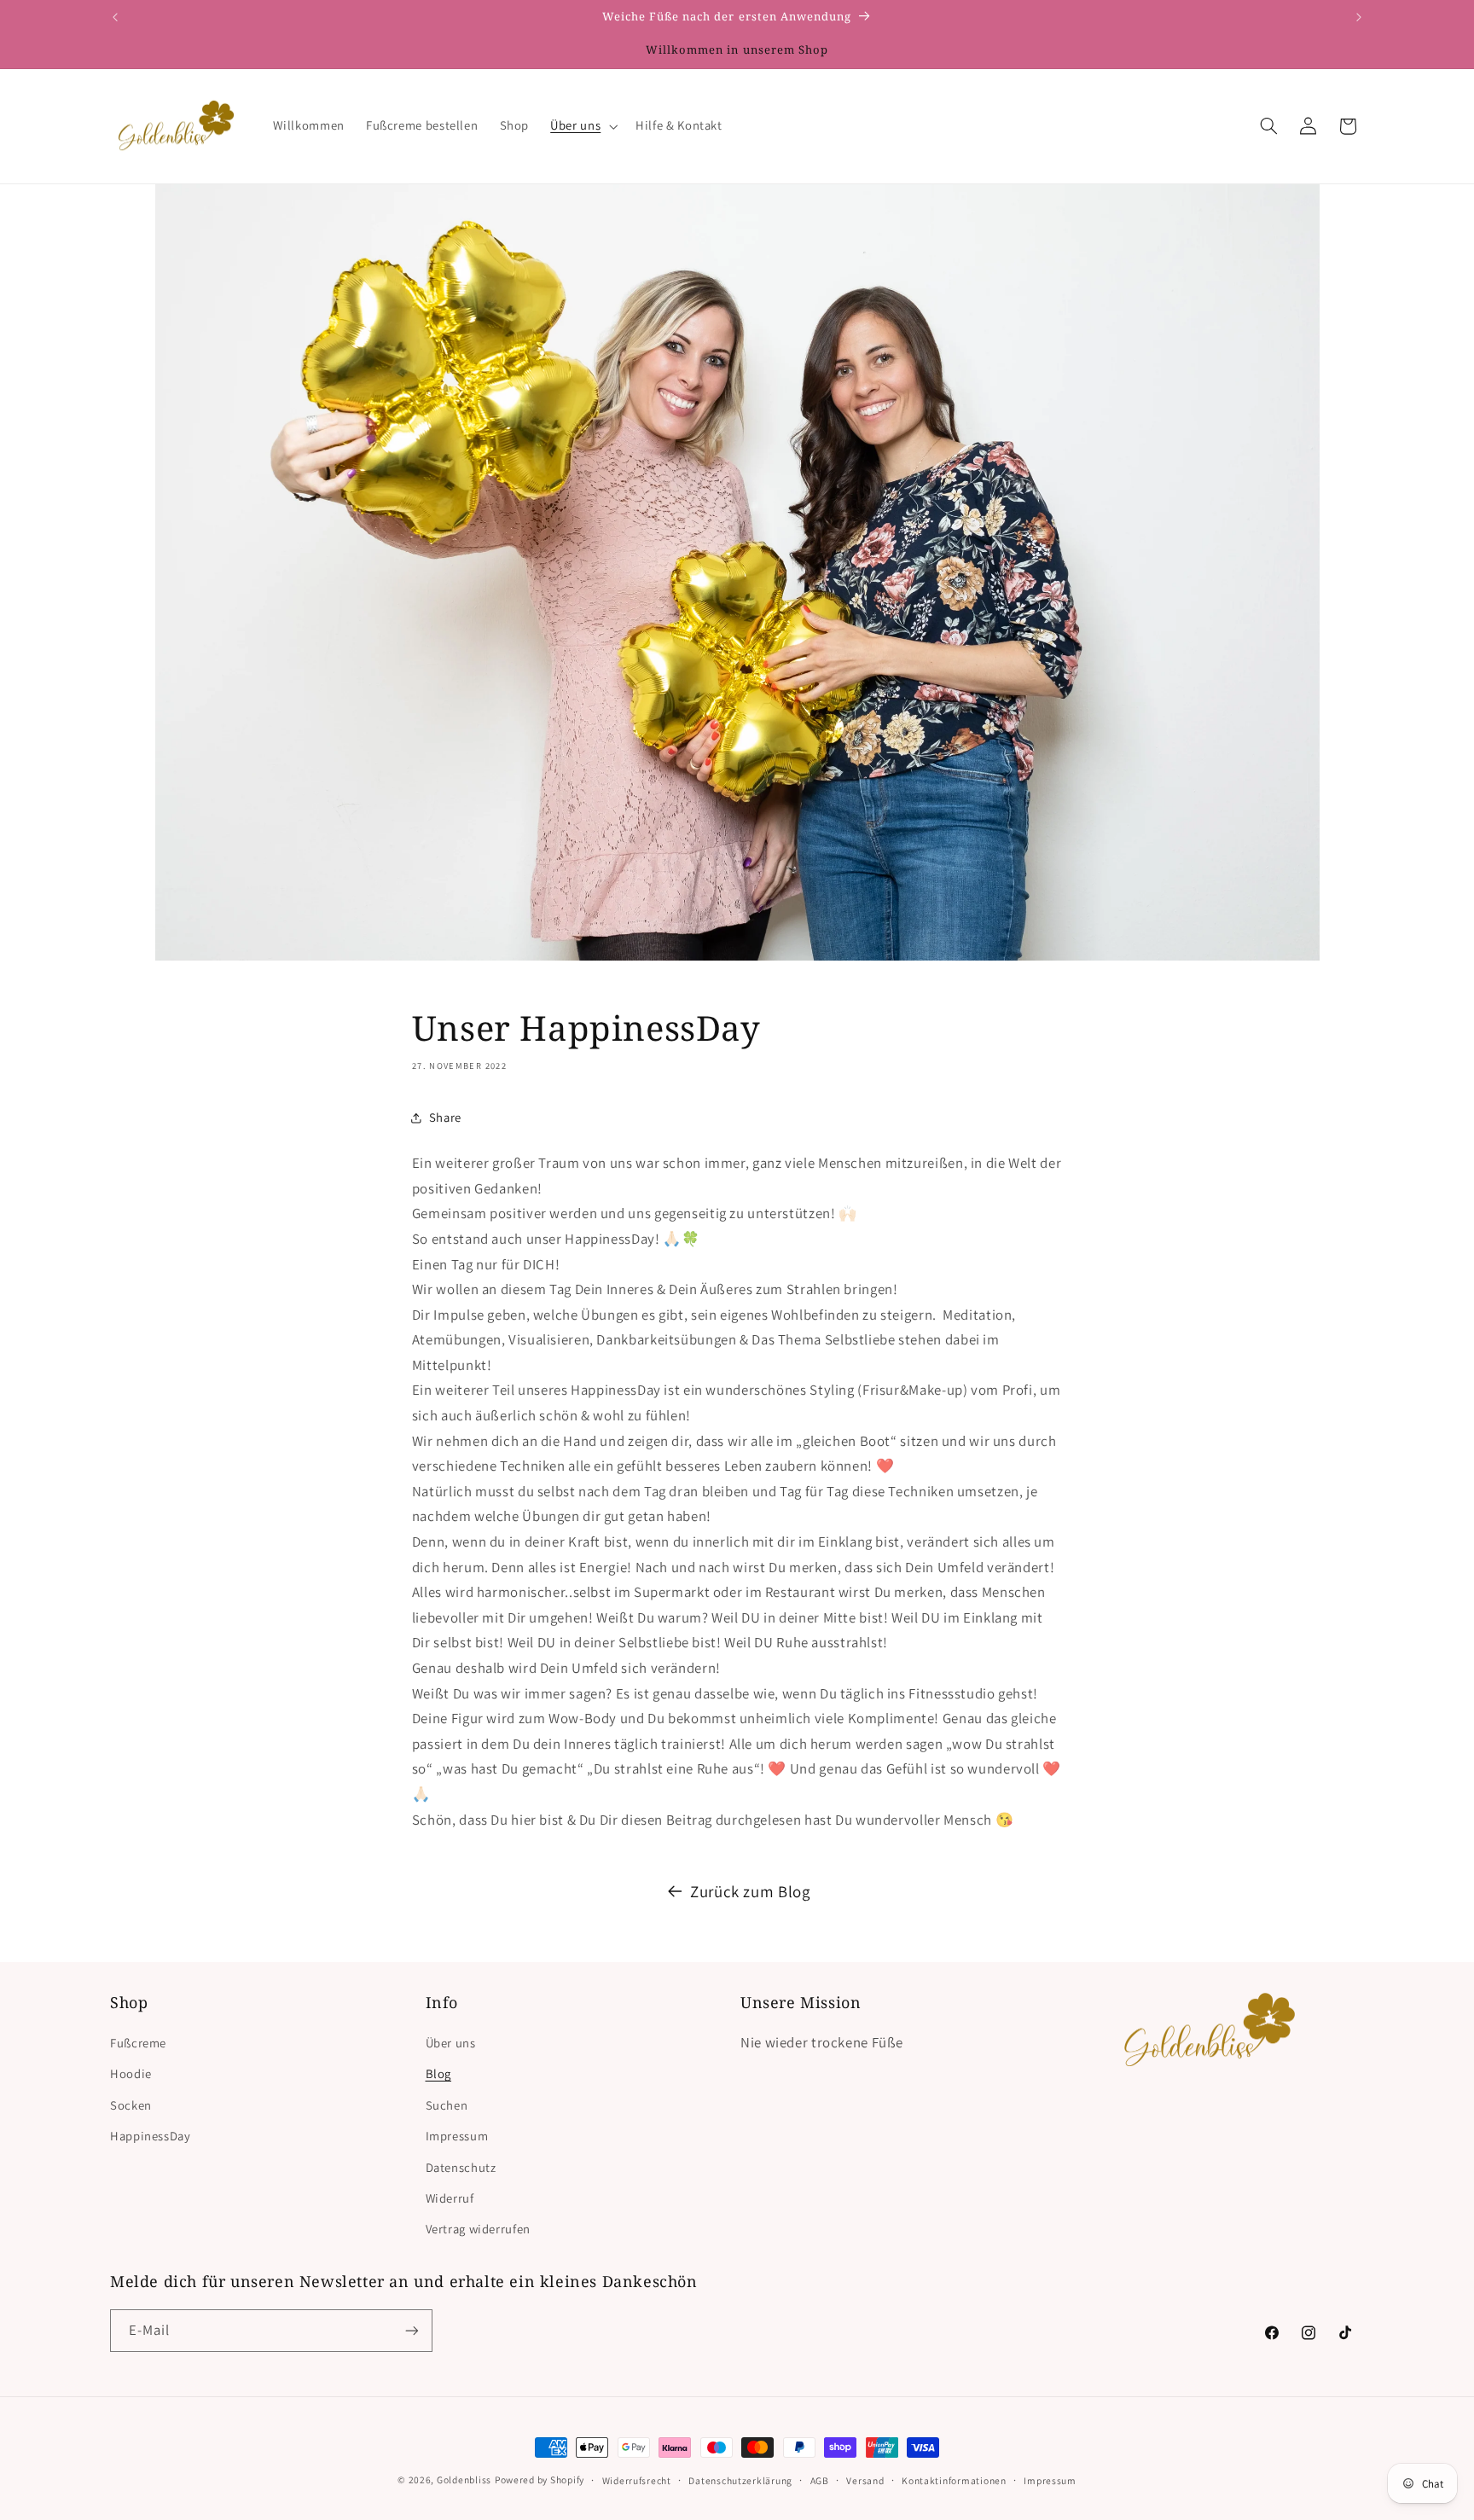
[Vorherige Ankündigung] (115, 17)
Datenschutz (461, 2167)
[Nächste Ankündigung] (1359, 17)
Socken (131, 2105)
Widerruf (450, 2198)
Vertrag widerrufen (478, 2229)
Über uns (451, 2043)
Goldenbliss (464, 2479)
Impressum (457, 2136)
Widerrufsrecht (637, 2480)
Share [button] (445, 1117)
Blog (439, 2073)
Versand (865, 2480)
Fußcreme (138, 2043)
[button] (583, 126)
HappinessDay (151, 2136)
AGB (820, 2480)
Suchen (447, 2105)
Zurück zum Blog (750, 1891)
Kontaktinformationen (954, 2480)
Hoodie (131, 2073)
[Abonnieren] (412, 2330)
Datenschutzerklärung (740, 2480)
